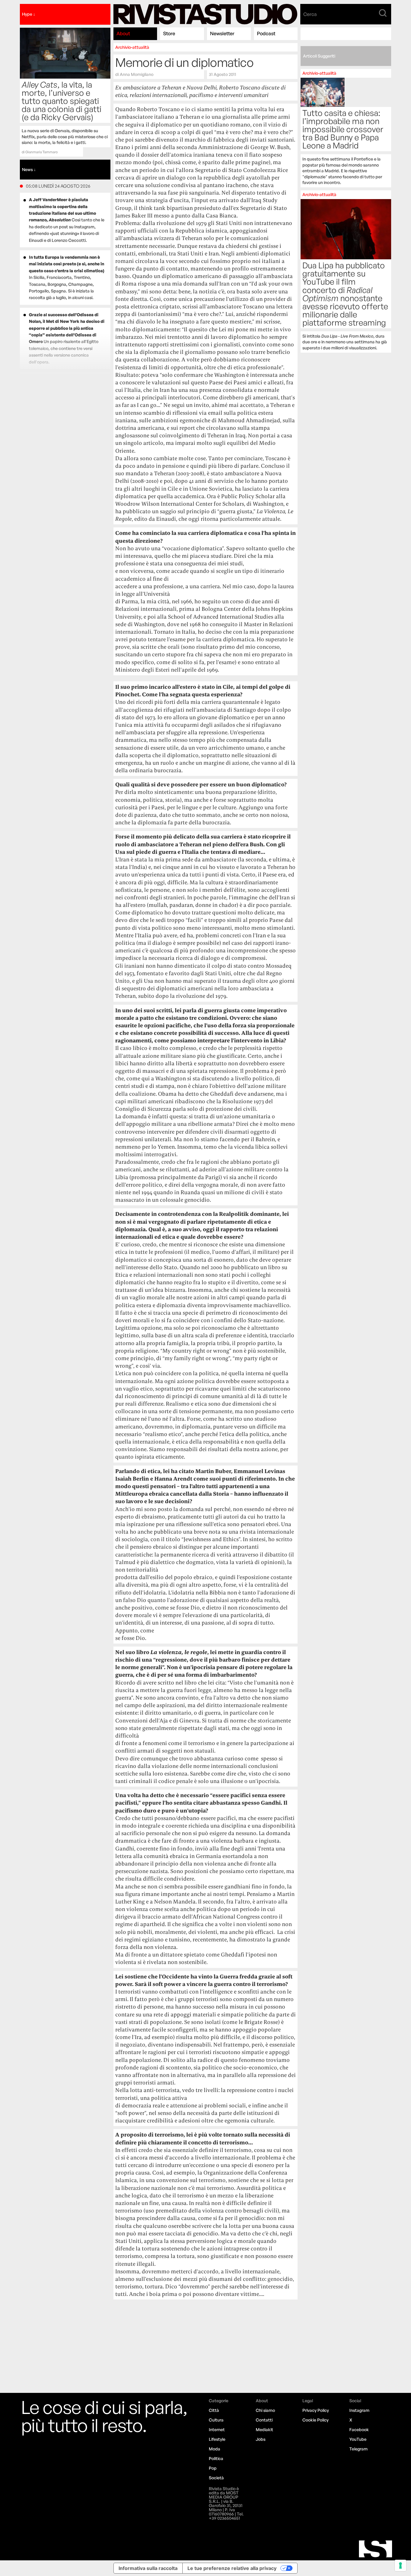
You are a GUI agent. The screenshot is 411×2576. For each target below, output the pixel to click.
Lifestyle (217, 2439)
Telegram (358, 2449)
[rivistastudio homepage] (205, 14)
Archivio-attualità (132, 47)
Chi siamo (265, 2410)
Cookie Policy (315, 2420)
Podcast (266, 33)
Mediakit (264, 2429)
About (123, 33)
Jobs (261, 2439)
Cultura (216, 2420)
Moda (215, 2449)
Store (169, 33)
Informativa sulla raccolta (148, 2568)
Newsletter (222, 33)
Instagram (359, 2410)
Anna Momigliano (137, 74)
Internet (217, 2429)
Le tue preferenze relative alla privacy (232, 2568)
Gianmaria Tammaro (42, 152)
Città (214, 2410)
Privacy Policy (316, 2410)
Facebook (359, 2429)
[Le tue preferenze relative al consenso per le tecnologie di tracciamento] (400, 2565)
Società (216, 2478)
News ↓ (29, 169)
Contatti (264, 2420)
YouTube (358, 2439)
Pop (213, 2468)
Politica (216, 2458)
